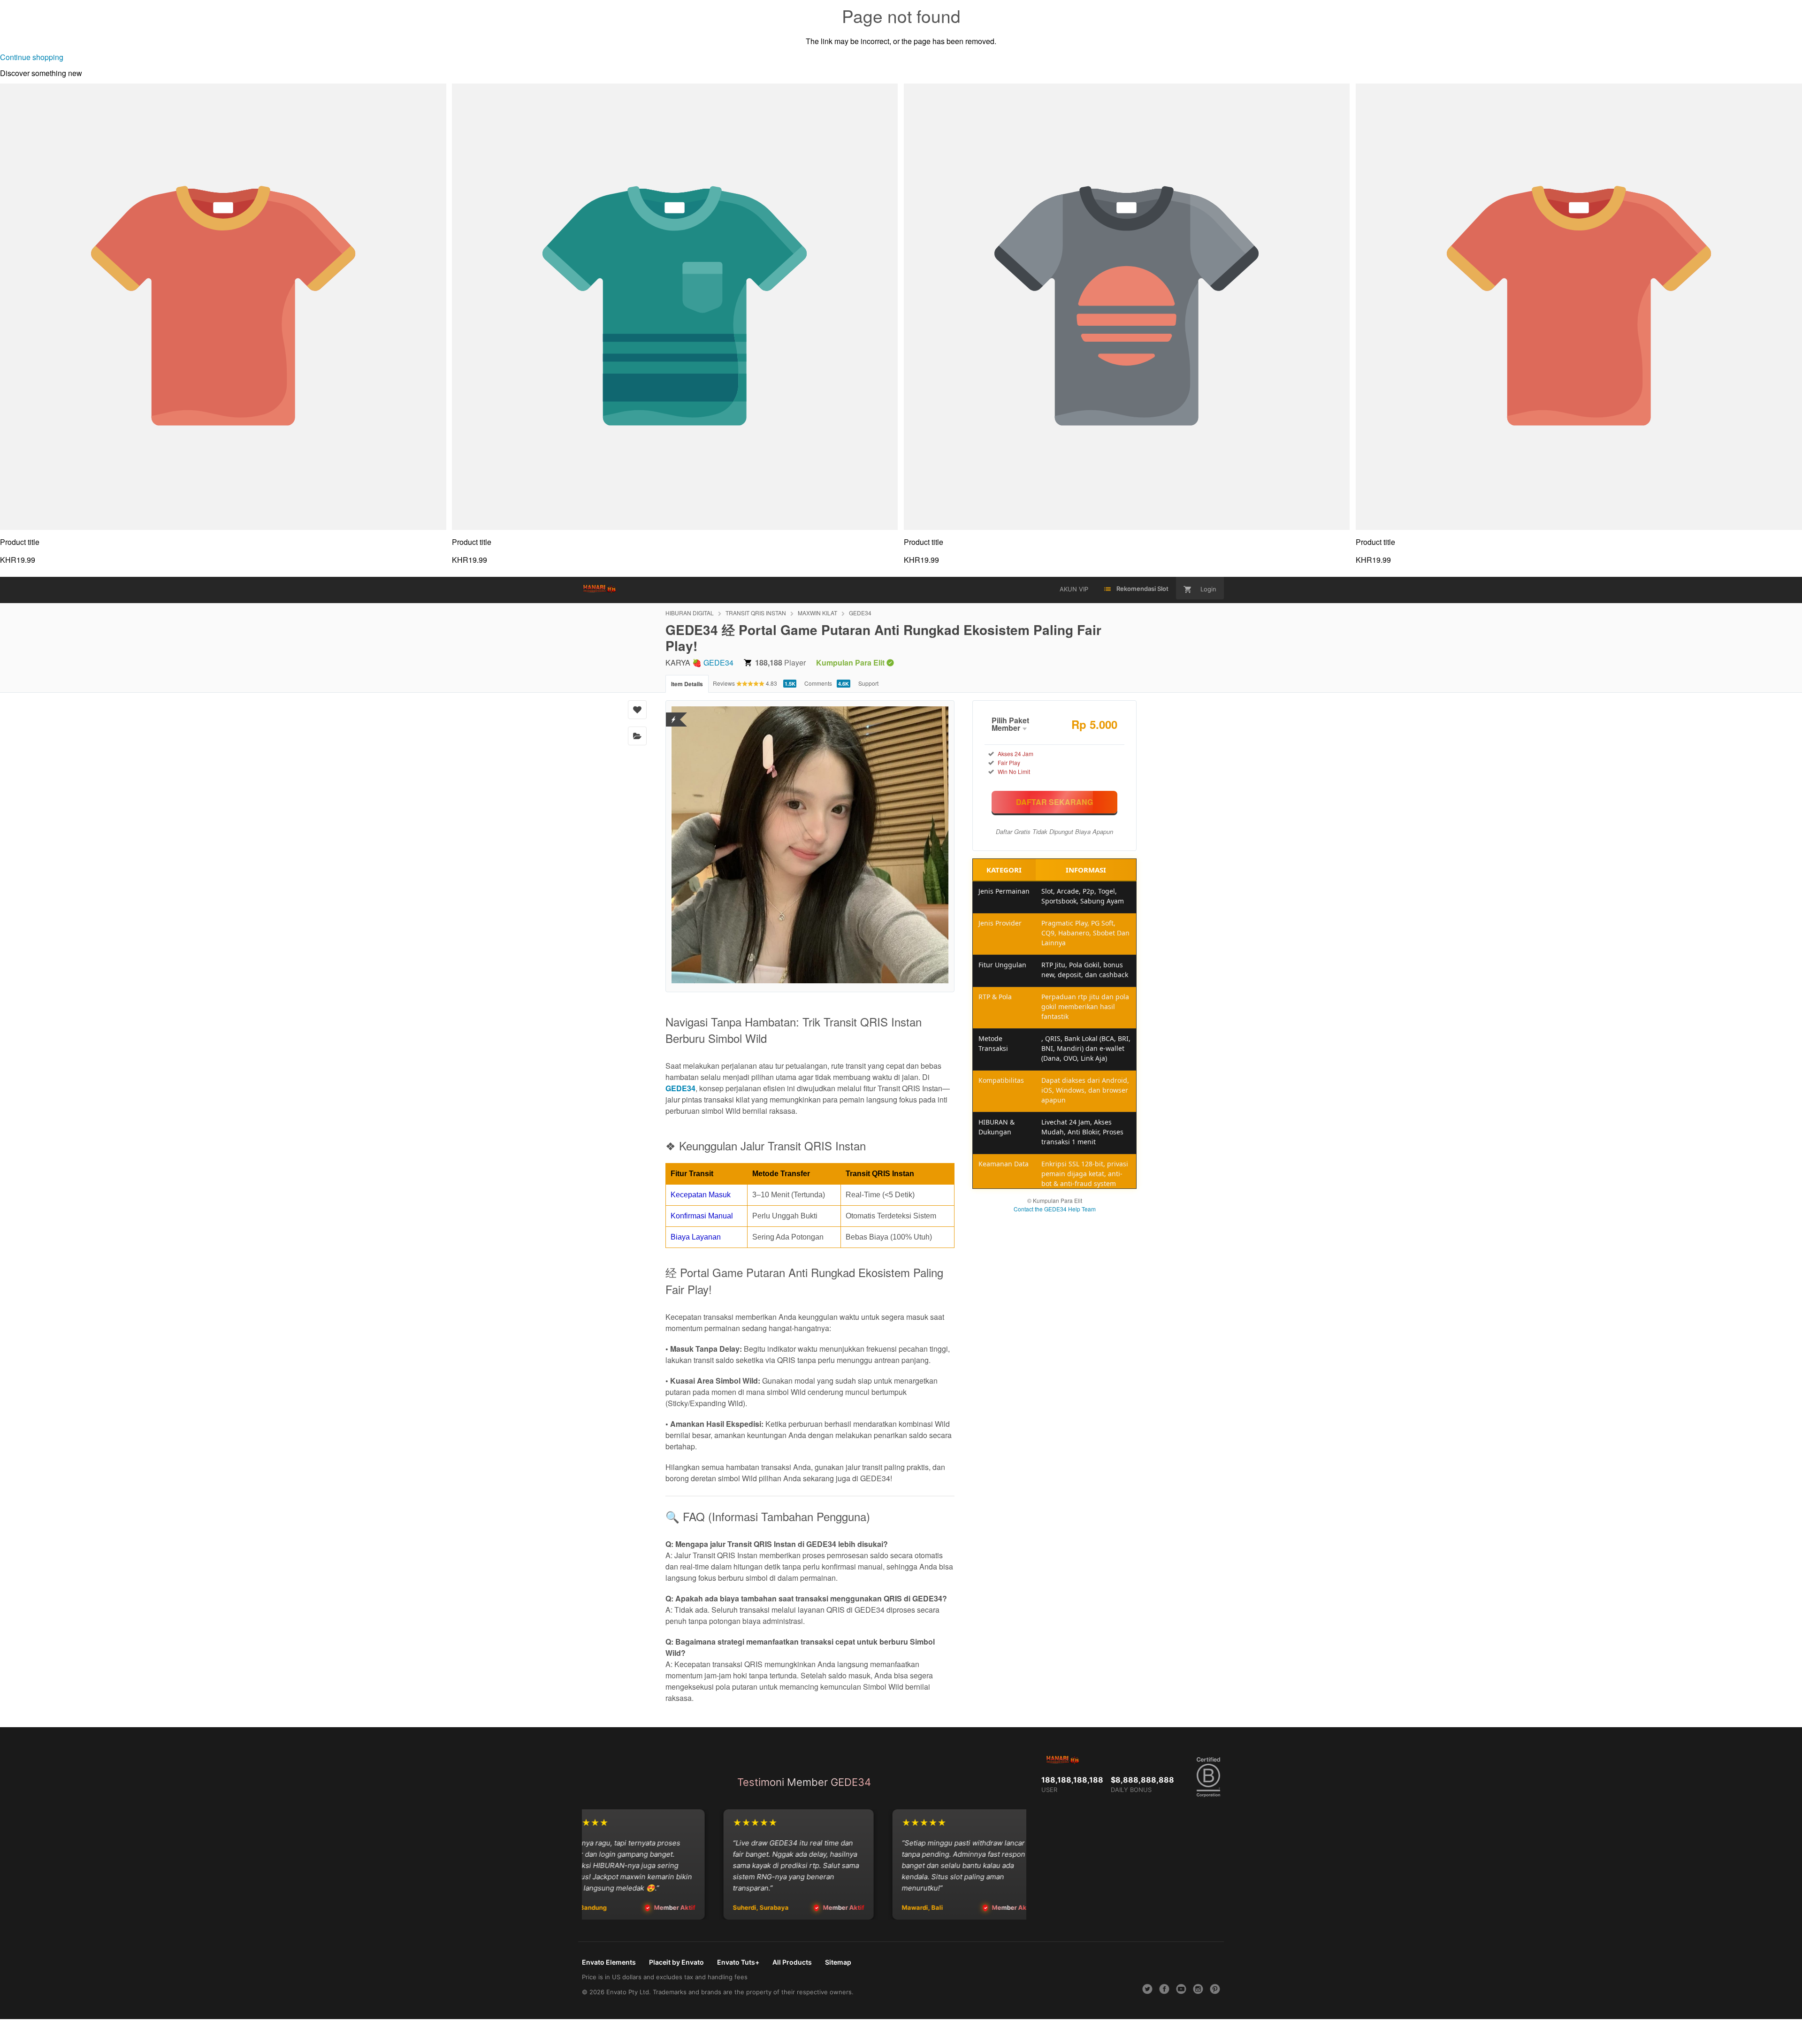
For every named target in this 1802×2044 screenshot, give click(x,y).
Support (868, 683)
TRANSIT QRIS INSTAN (756, 613)
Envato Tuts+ (738, 1962)
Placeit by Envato (676, 1962)
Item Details (687, 684)
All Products (792, 1962)
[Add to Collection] (637, 736)
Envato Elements (609, 1962)
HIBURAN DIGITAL (690, 613)
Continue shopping (32, 57)
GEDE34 (860, 613)
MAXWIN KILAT (817, 613)
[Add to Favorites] (637, 710)
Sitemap (838, 1962)
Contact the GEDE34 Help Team (1055, 1209)
